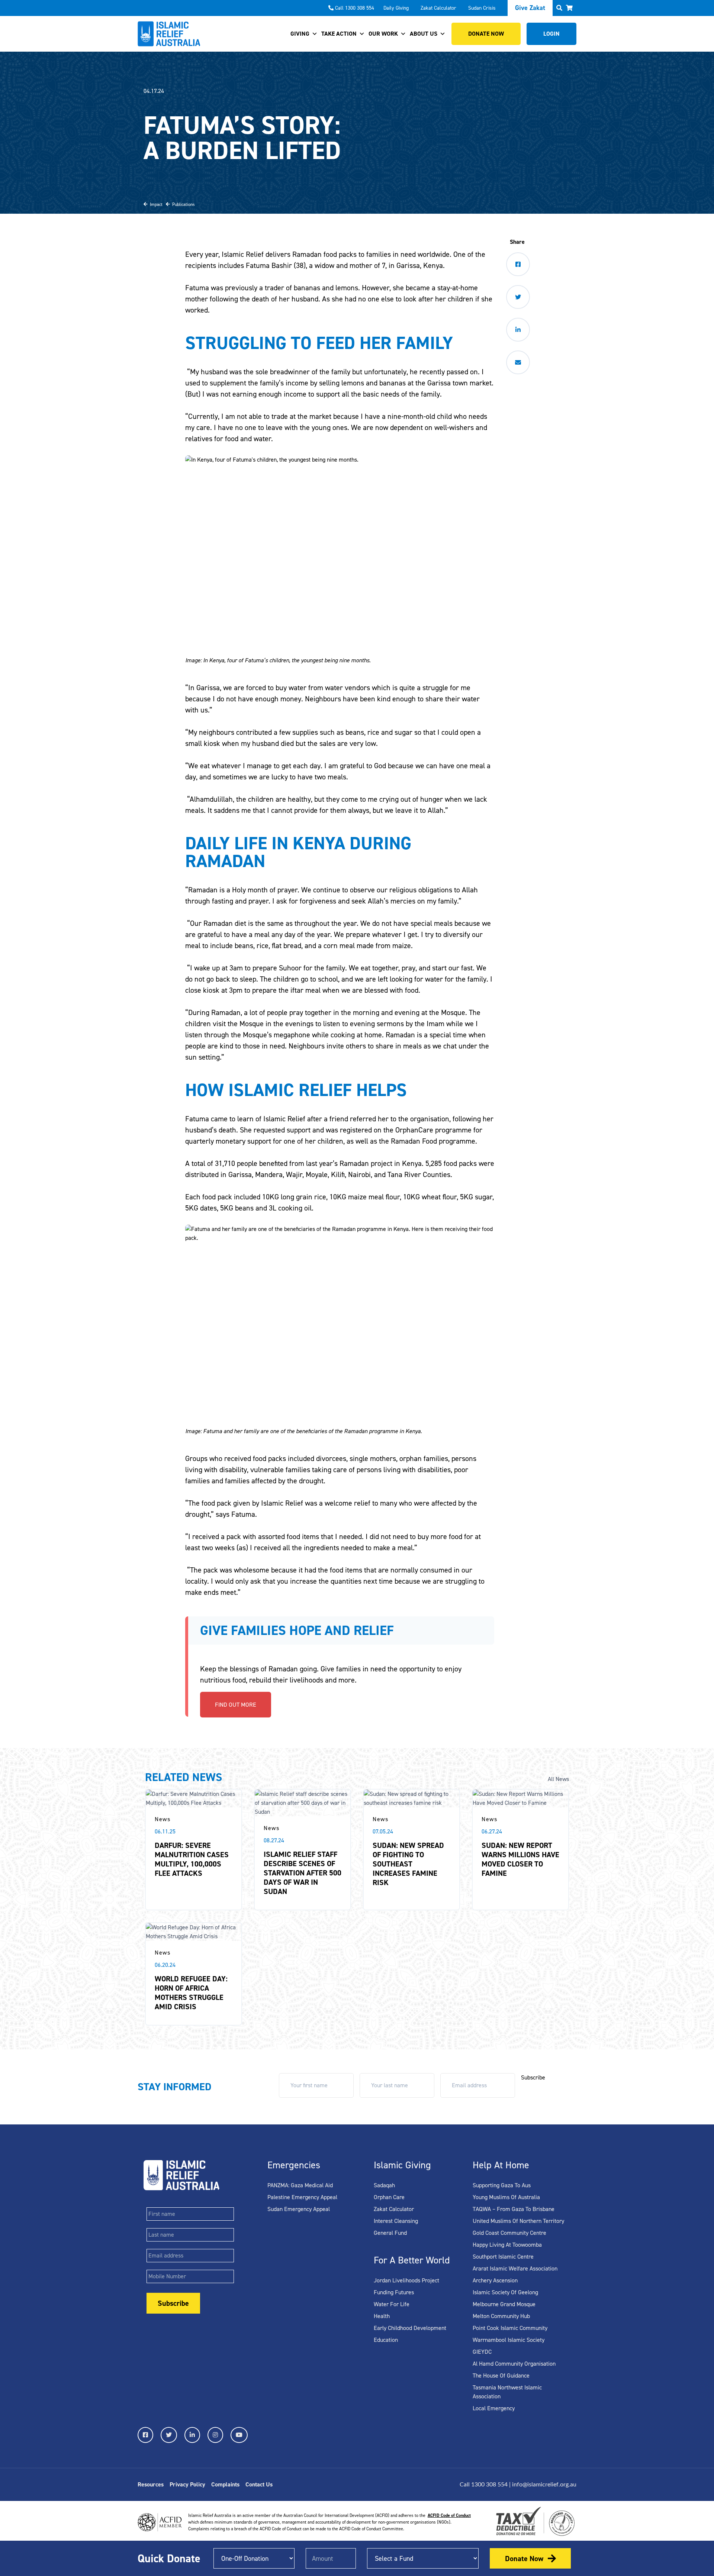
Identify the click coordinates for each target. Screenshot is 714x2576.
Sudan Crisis (482, 8)
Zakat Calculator (438, 8)
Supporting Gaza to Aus (502, 2185)
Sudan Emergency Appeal (299, 2209)
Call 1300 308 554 (355, 8)
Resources (151, 2484)
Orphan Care (389, 2197)
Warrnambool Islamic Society (509, 2340)
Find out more (236, 1705)
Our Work (383, 34)
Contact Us (259, 2484)
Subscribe (533, 2077)
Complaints (225, 2484)
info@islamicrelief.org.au (544, 2485)
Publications (182, 204)
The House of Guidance (501, 2375)
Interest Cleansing (396, 2221)
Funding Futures (394, 2292)
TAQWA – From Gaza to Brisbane (514, 2209)
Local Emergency (494, 2408)
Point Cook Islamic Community (510, 2328)
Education (386, 2340)
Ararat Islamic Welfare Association (515, 2268)
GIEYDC (482, 2352)
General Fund (390, 2233)
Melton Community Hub (501, 2316)
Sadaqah (384, 2185)
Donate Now (524, 2559)
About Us (424, 34)
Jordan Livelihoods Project (406, 2280)
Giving (300, 34)
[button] (569, 8)
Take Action (339, 34)
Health (382, 2316)
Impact (155, 204)
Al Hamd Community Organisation (514, 2364)
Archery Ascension (495, 2280)
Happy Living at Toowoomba (507, 2245)
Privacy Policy (187, 2484)
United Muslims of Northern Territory (518, 2221)
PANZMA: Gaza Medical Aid (300, 2185)
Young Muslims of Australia (506, 2197)
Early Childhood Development (410, 2328)
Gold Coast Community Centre (509, 2233)
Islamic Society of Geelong (505, 2292)
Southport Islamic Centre (503, 2257)
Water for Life (392, 2304)
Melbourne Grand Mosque (504, 2304)
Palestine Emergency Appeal (302, 2197)
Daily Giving (396, 8)
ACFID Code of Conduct (449, 2515)
